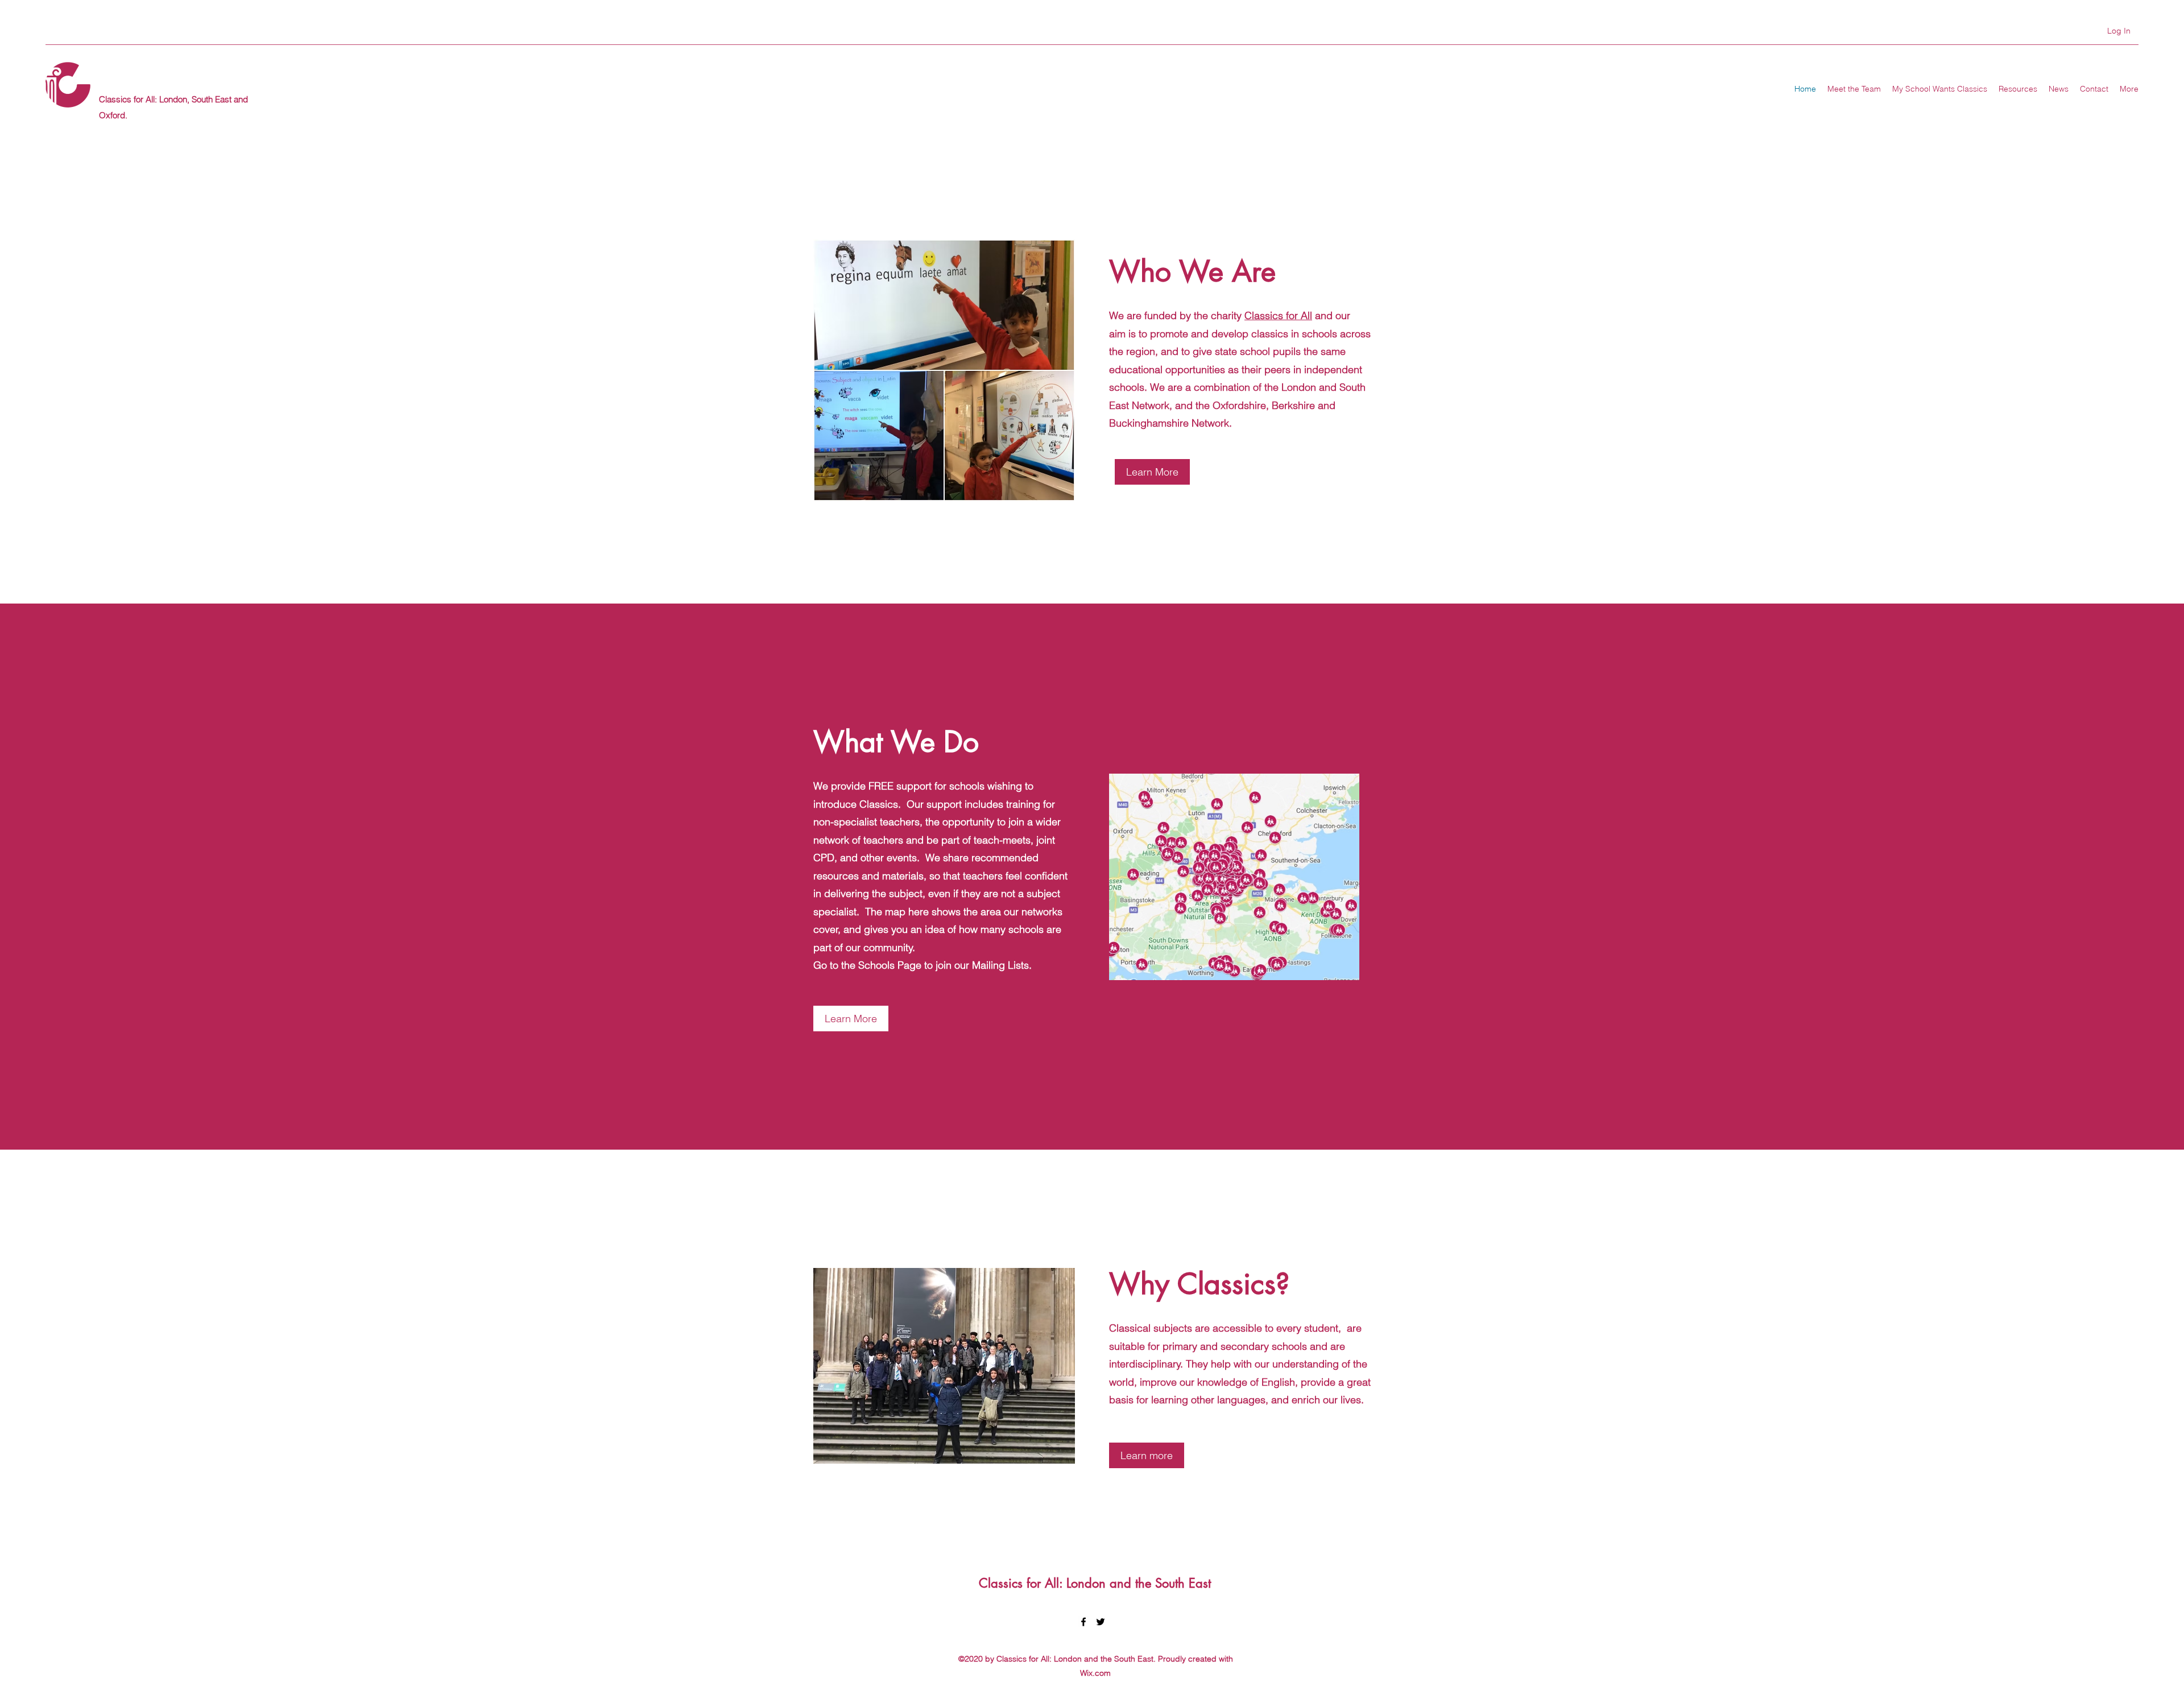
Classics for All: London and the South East (1095, 1583)
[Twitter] (1101, 1622)
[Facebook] (1083, 1622)
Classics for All (1278, 315)
